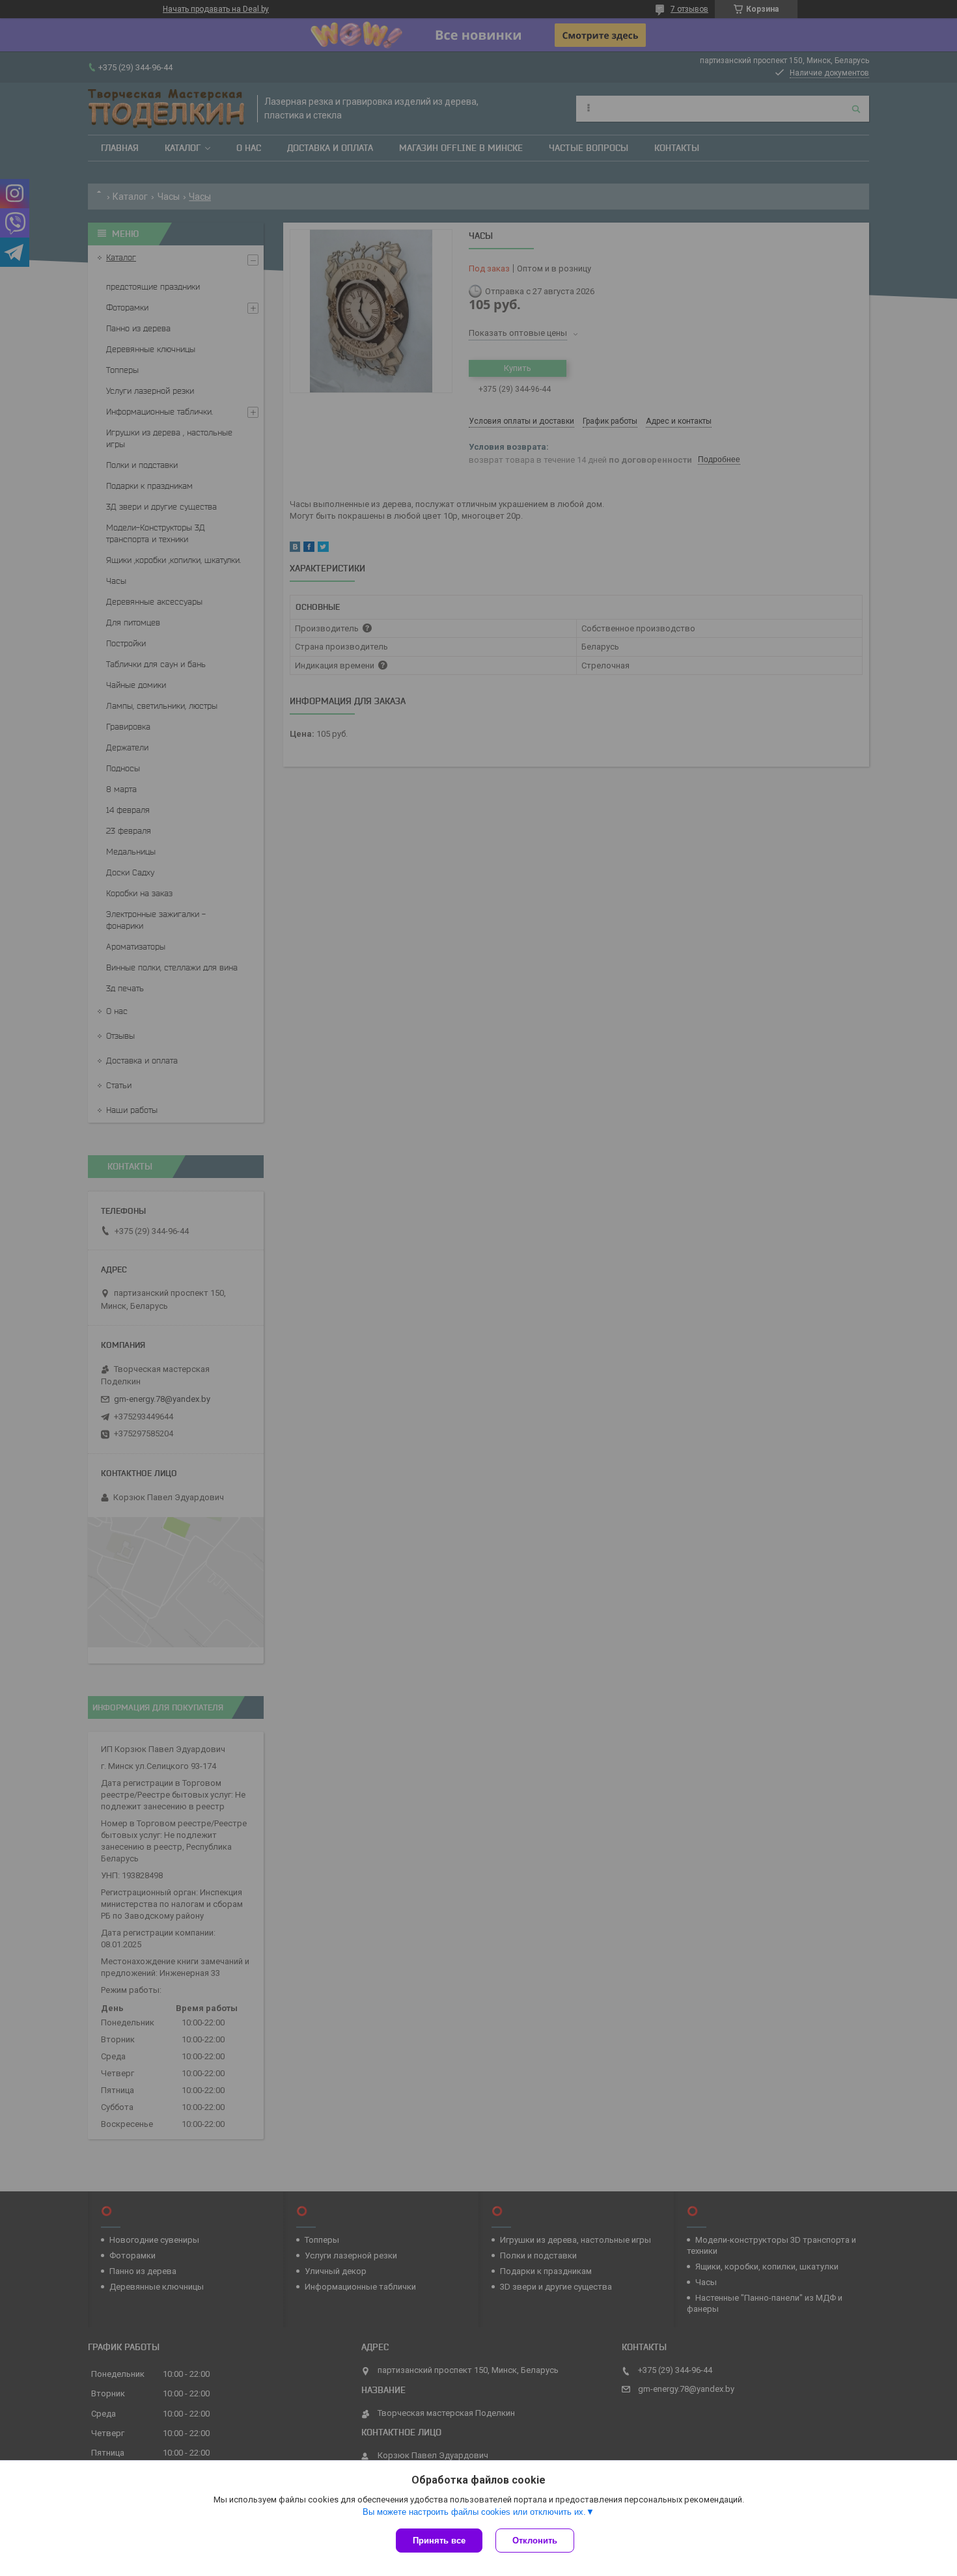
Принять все (439, 2541)
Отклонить (535, 2541)
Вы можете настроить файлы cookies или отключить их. (474, 2512)
